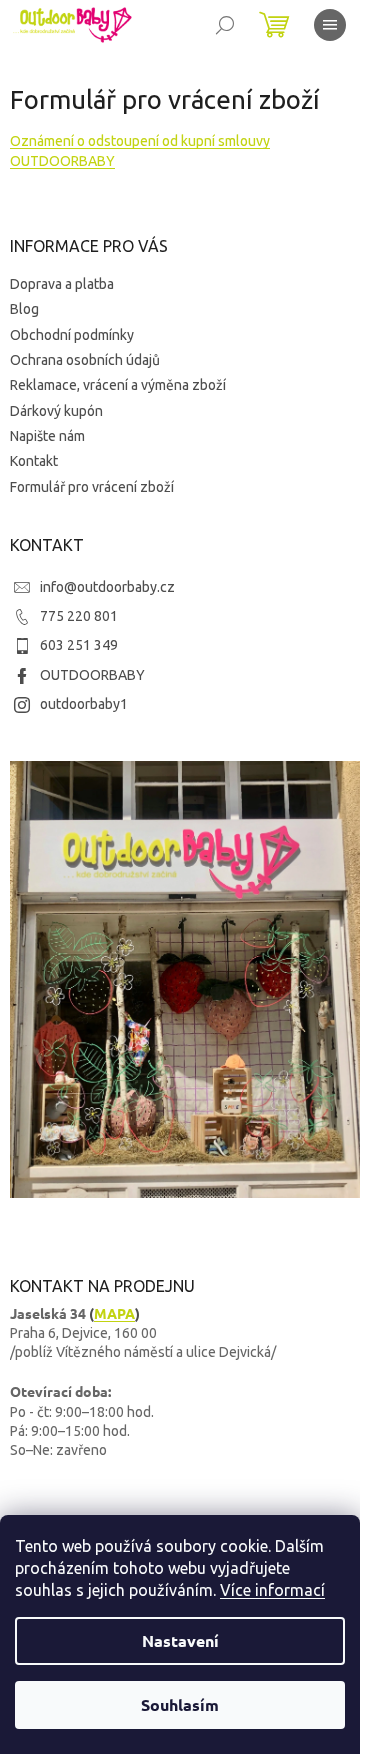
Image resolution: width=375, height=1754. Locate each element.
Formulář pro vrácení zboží (92, 487)
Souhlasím (180, 1704)
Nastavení (180, 1640)
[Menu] (330, 25)
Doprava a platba (62, 284)
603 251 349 (79, 645)
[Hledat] (225, 25)
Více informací (272, 1590)
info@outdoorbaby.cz (107, 587)
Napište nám (47, 436)
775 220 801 (79, 616)
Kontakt (34, 461)
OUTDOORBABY (92, 675)
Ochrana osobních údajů (85, 360)
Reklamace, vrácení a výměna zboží (118, 385)
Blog (24, 309)
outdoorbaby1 (84, 704)
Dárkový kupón (56, 411)
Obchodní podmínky (72, 335)
